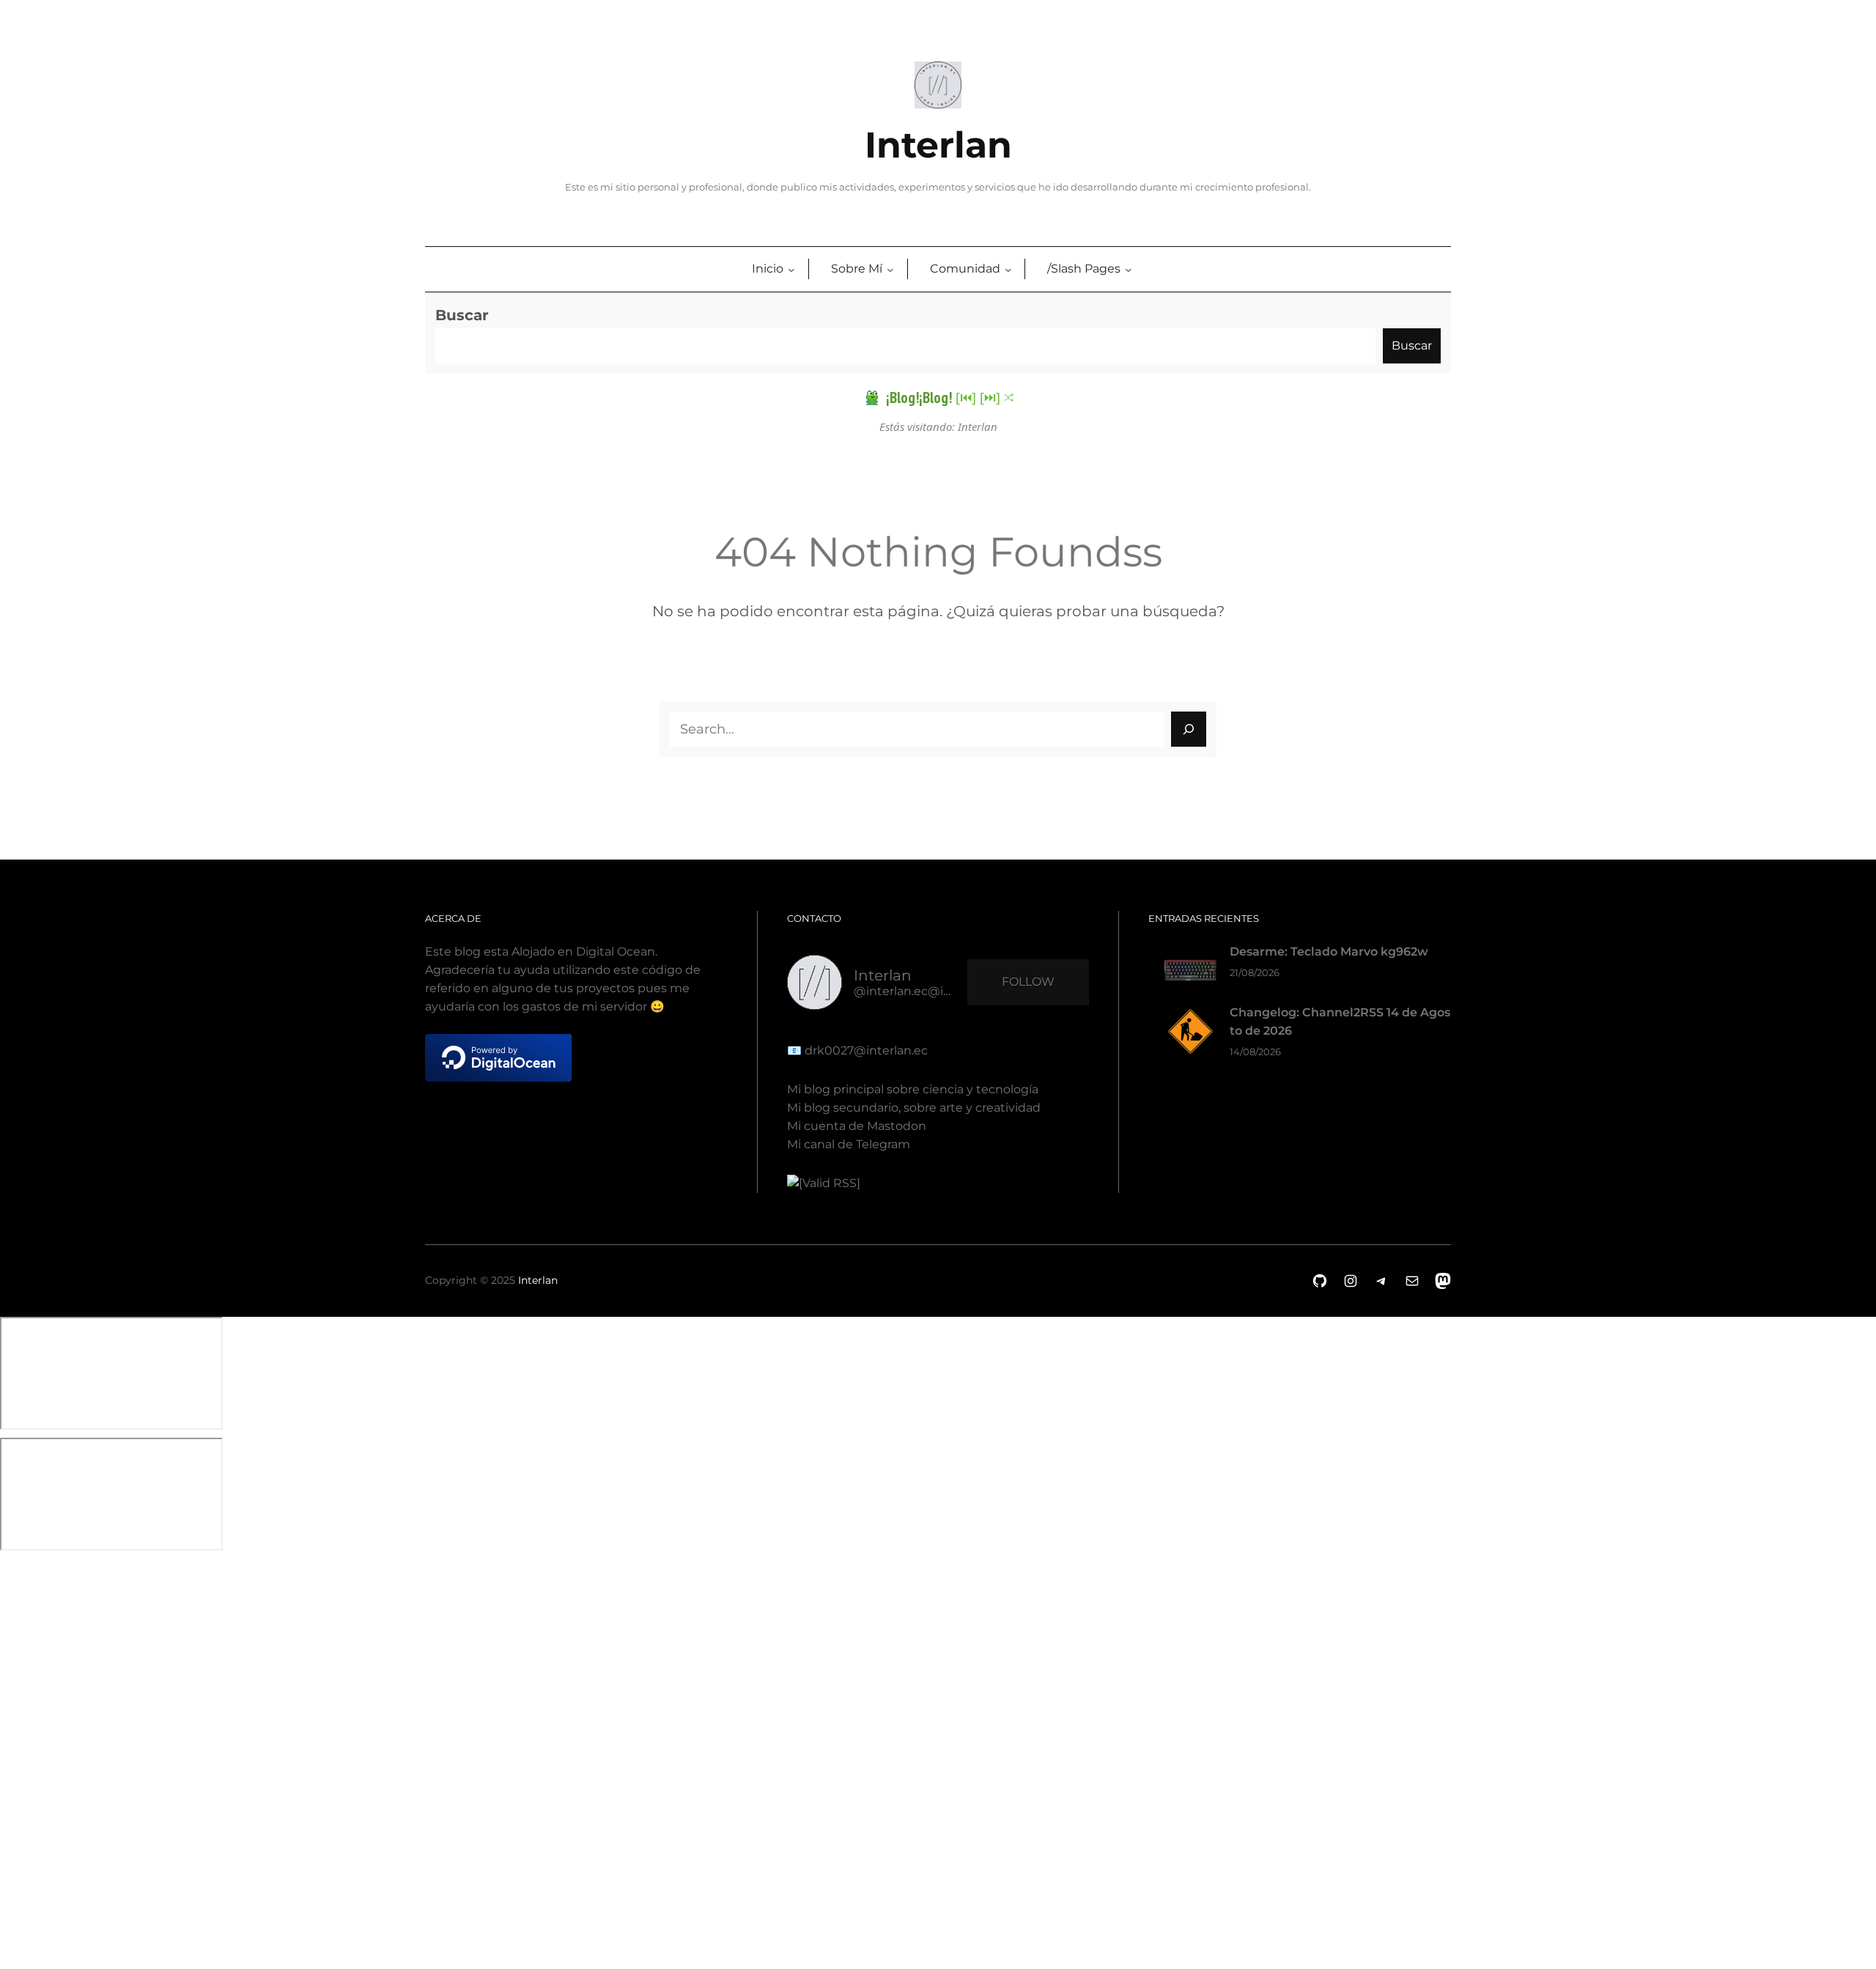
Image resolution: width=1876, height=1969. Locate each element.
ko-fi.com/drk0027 (10, 1751)
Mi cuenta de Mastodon (857, 1126)
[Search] (1189, 729)
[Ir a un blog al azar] (1009, 398)
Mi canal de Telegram (849, 1144)
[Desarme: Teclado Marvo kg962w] (1190, 974)
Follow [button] (1028, 982)
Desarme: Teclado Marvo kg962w (1329, 952)
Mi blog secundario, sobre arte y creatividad (914, 1108)
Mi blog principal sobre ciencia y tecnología (913, 1089)
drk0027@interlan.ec (865, 1050)
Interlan (938, 145)
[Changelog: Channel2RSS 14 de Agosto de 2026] (1190, 1034)
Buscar (462, 315)
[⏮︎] (966, 397)
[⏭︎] (990, 397)
